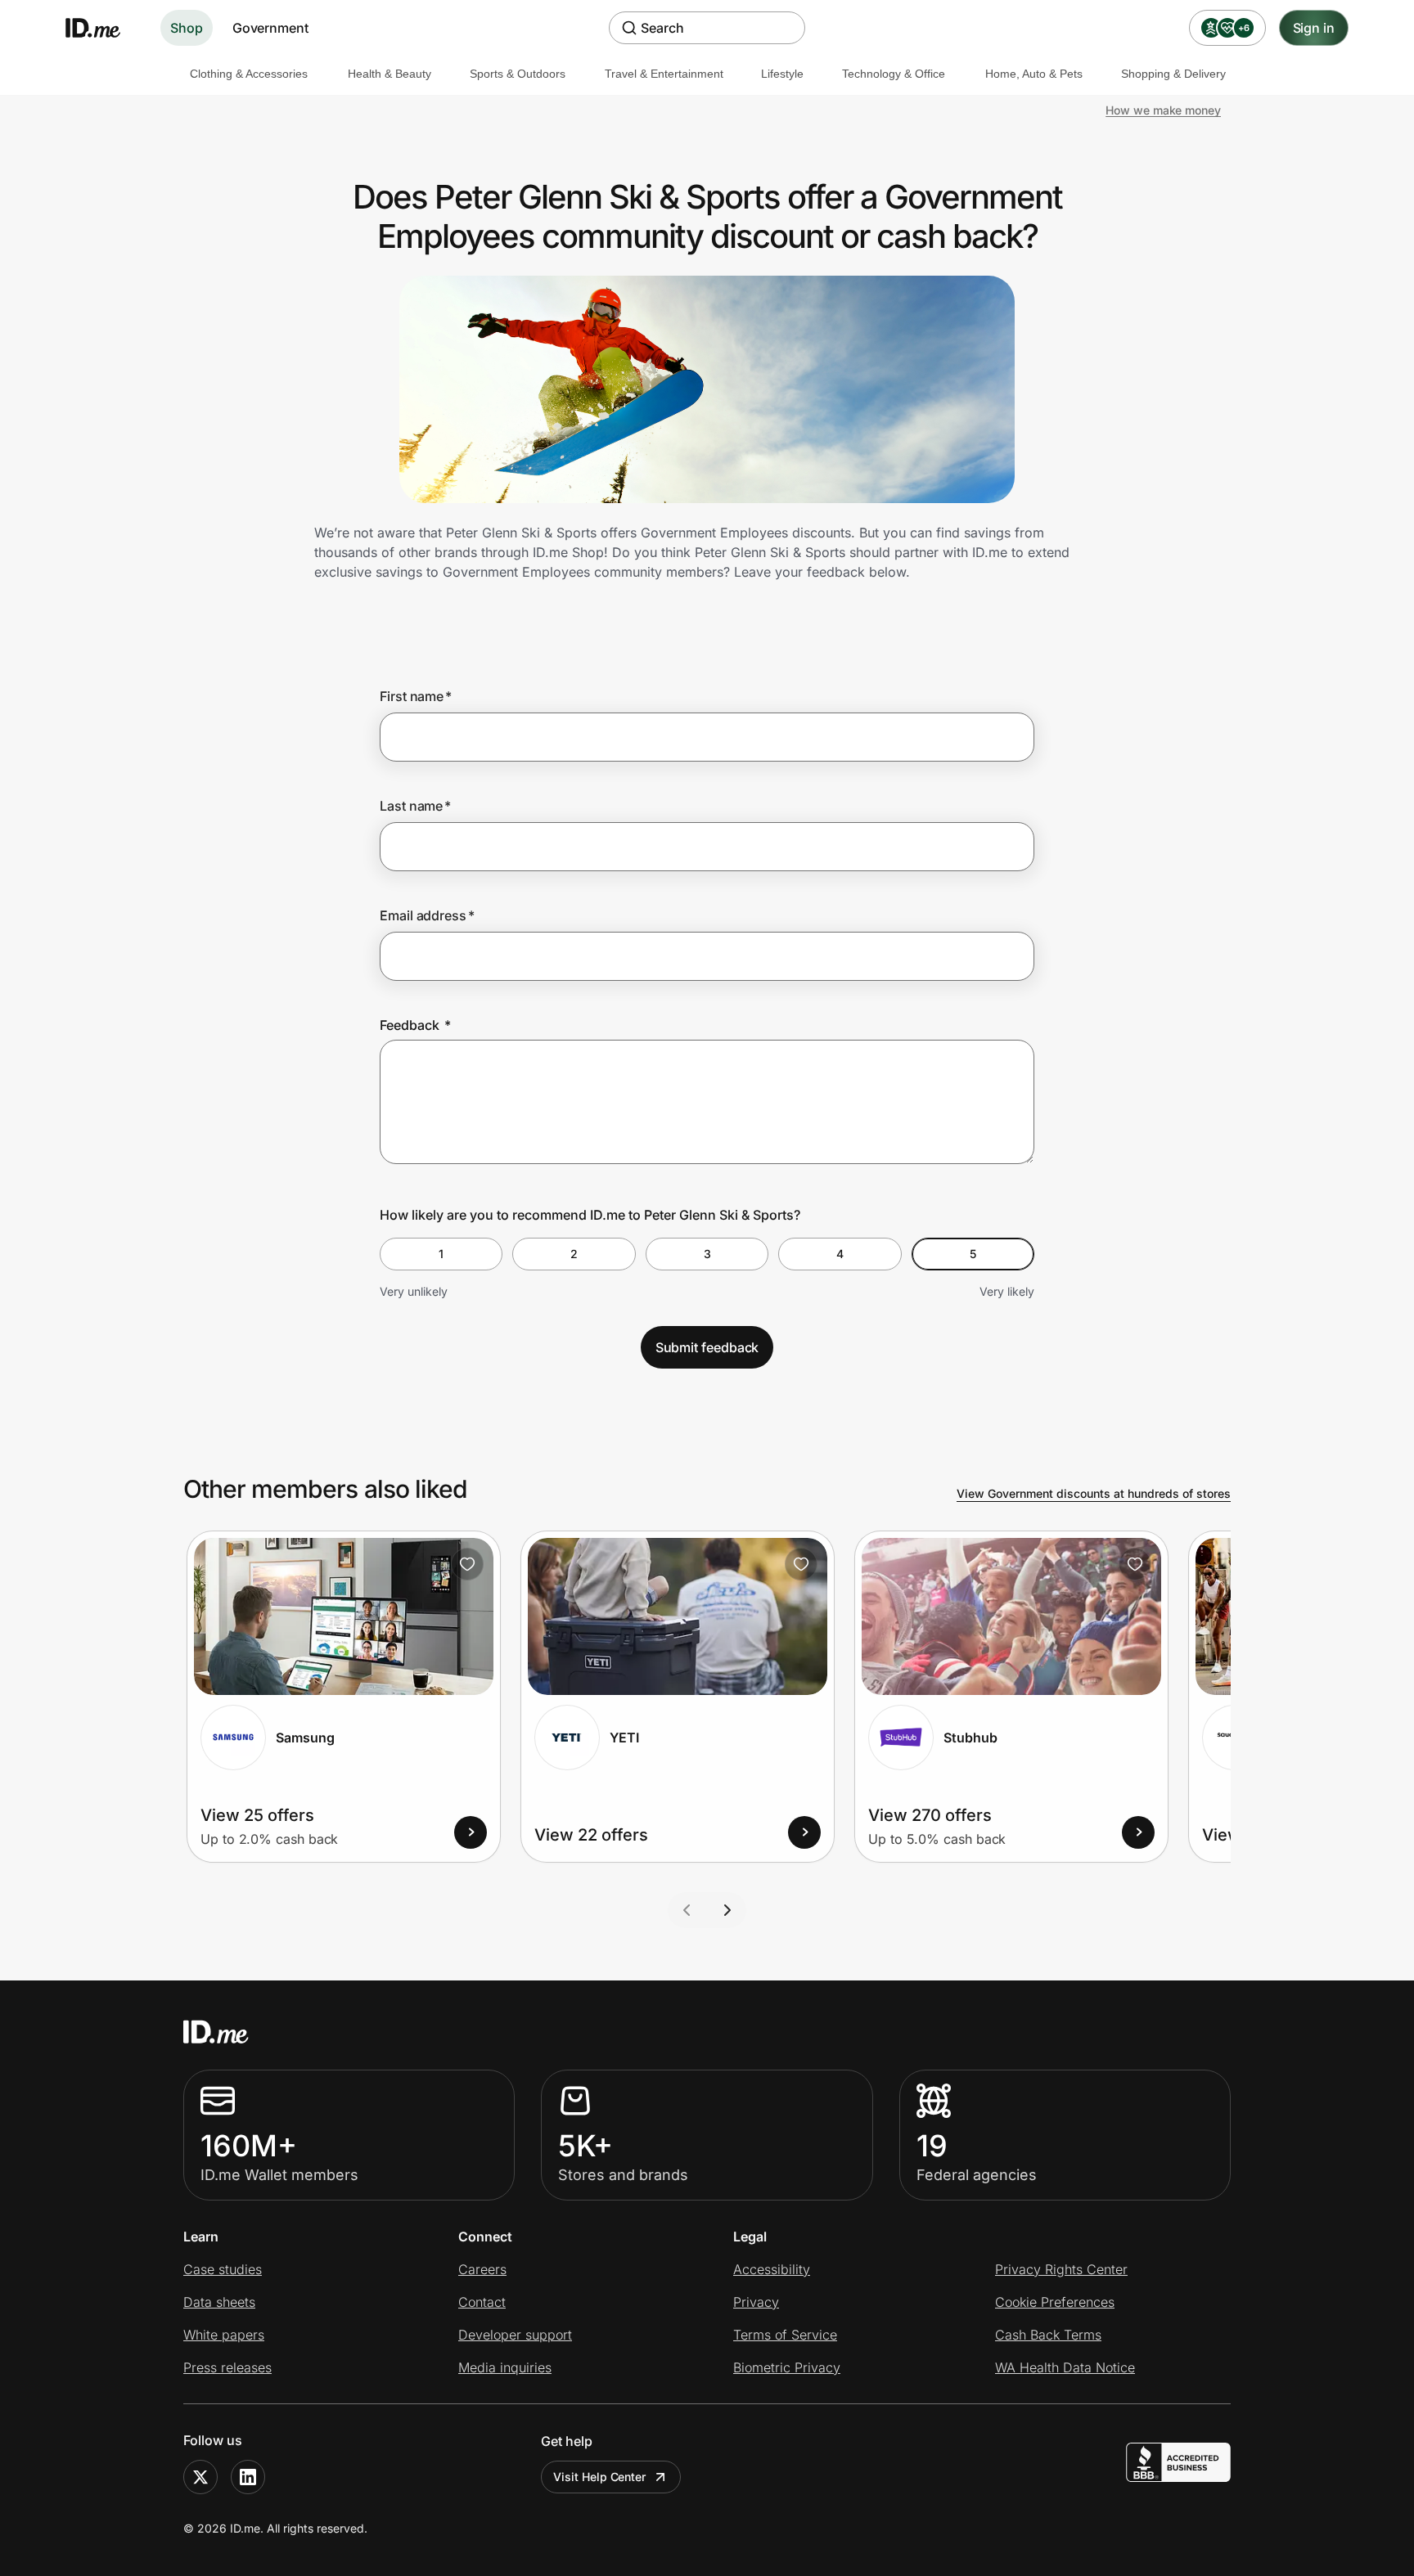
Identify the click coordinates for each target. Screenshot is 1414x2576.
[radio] (441, 1254)
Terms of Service (785, 2335)
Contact (482, 2302)
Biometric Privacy (787, 2367)
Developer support (515, 2335)
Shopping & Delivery (1173, 74)
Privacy (756, 2302)
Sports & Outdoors (518, 74)
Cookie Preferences (1055, 2302)
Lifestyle (782, 74)
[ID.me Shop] (103, 28)
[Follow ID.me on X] (200, 2477)
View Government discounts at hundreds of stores (1094, 1493)
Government (270, 28)
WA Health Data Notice (1065, 2367)
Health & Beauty (390, 74)
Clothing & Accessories (249, 74)
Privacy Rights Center (1061, 2269)
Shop (187, 28)
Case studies (223, 2269)
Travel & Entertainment (664, 74)
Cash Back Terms (1048, 2335)
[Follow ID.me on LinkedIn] (248, 2477)
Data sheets (219, 2302)
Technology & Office (894, 74)
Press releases (227, 2367)
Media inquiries (505, 2367)
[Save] (467, 1564)
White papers (224, 2335)
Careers (482, 2269)
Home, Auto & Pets (1034, 74)
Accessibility (772, 2269)
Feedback (415, 1025)
